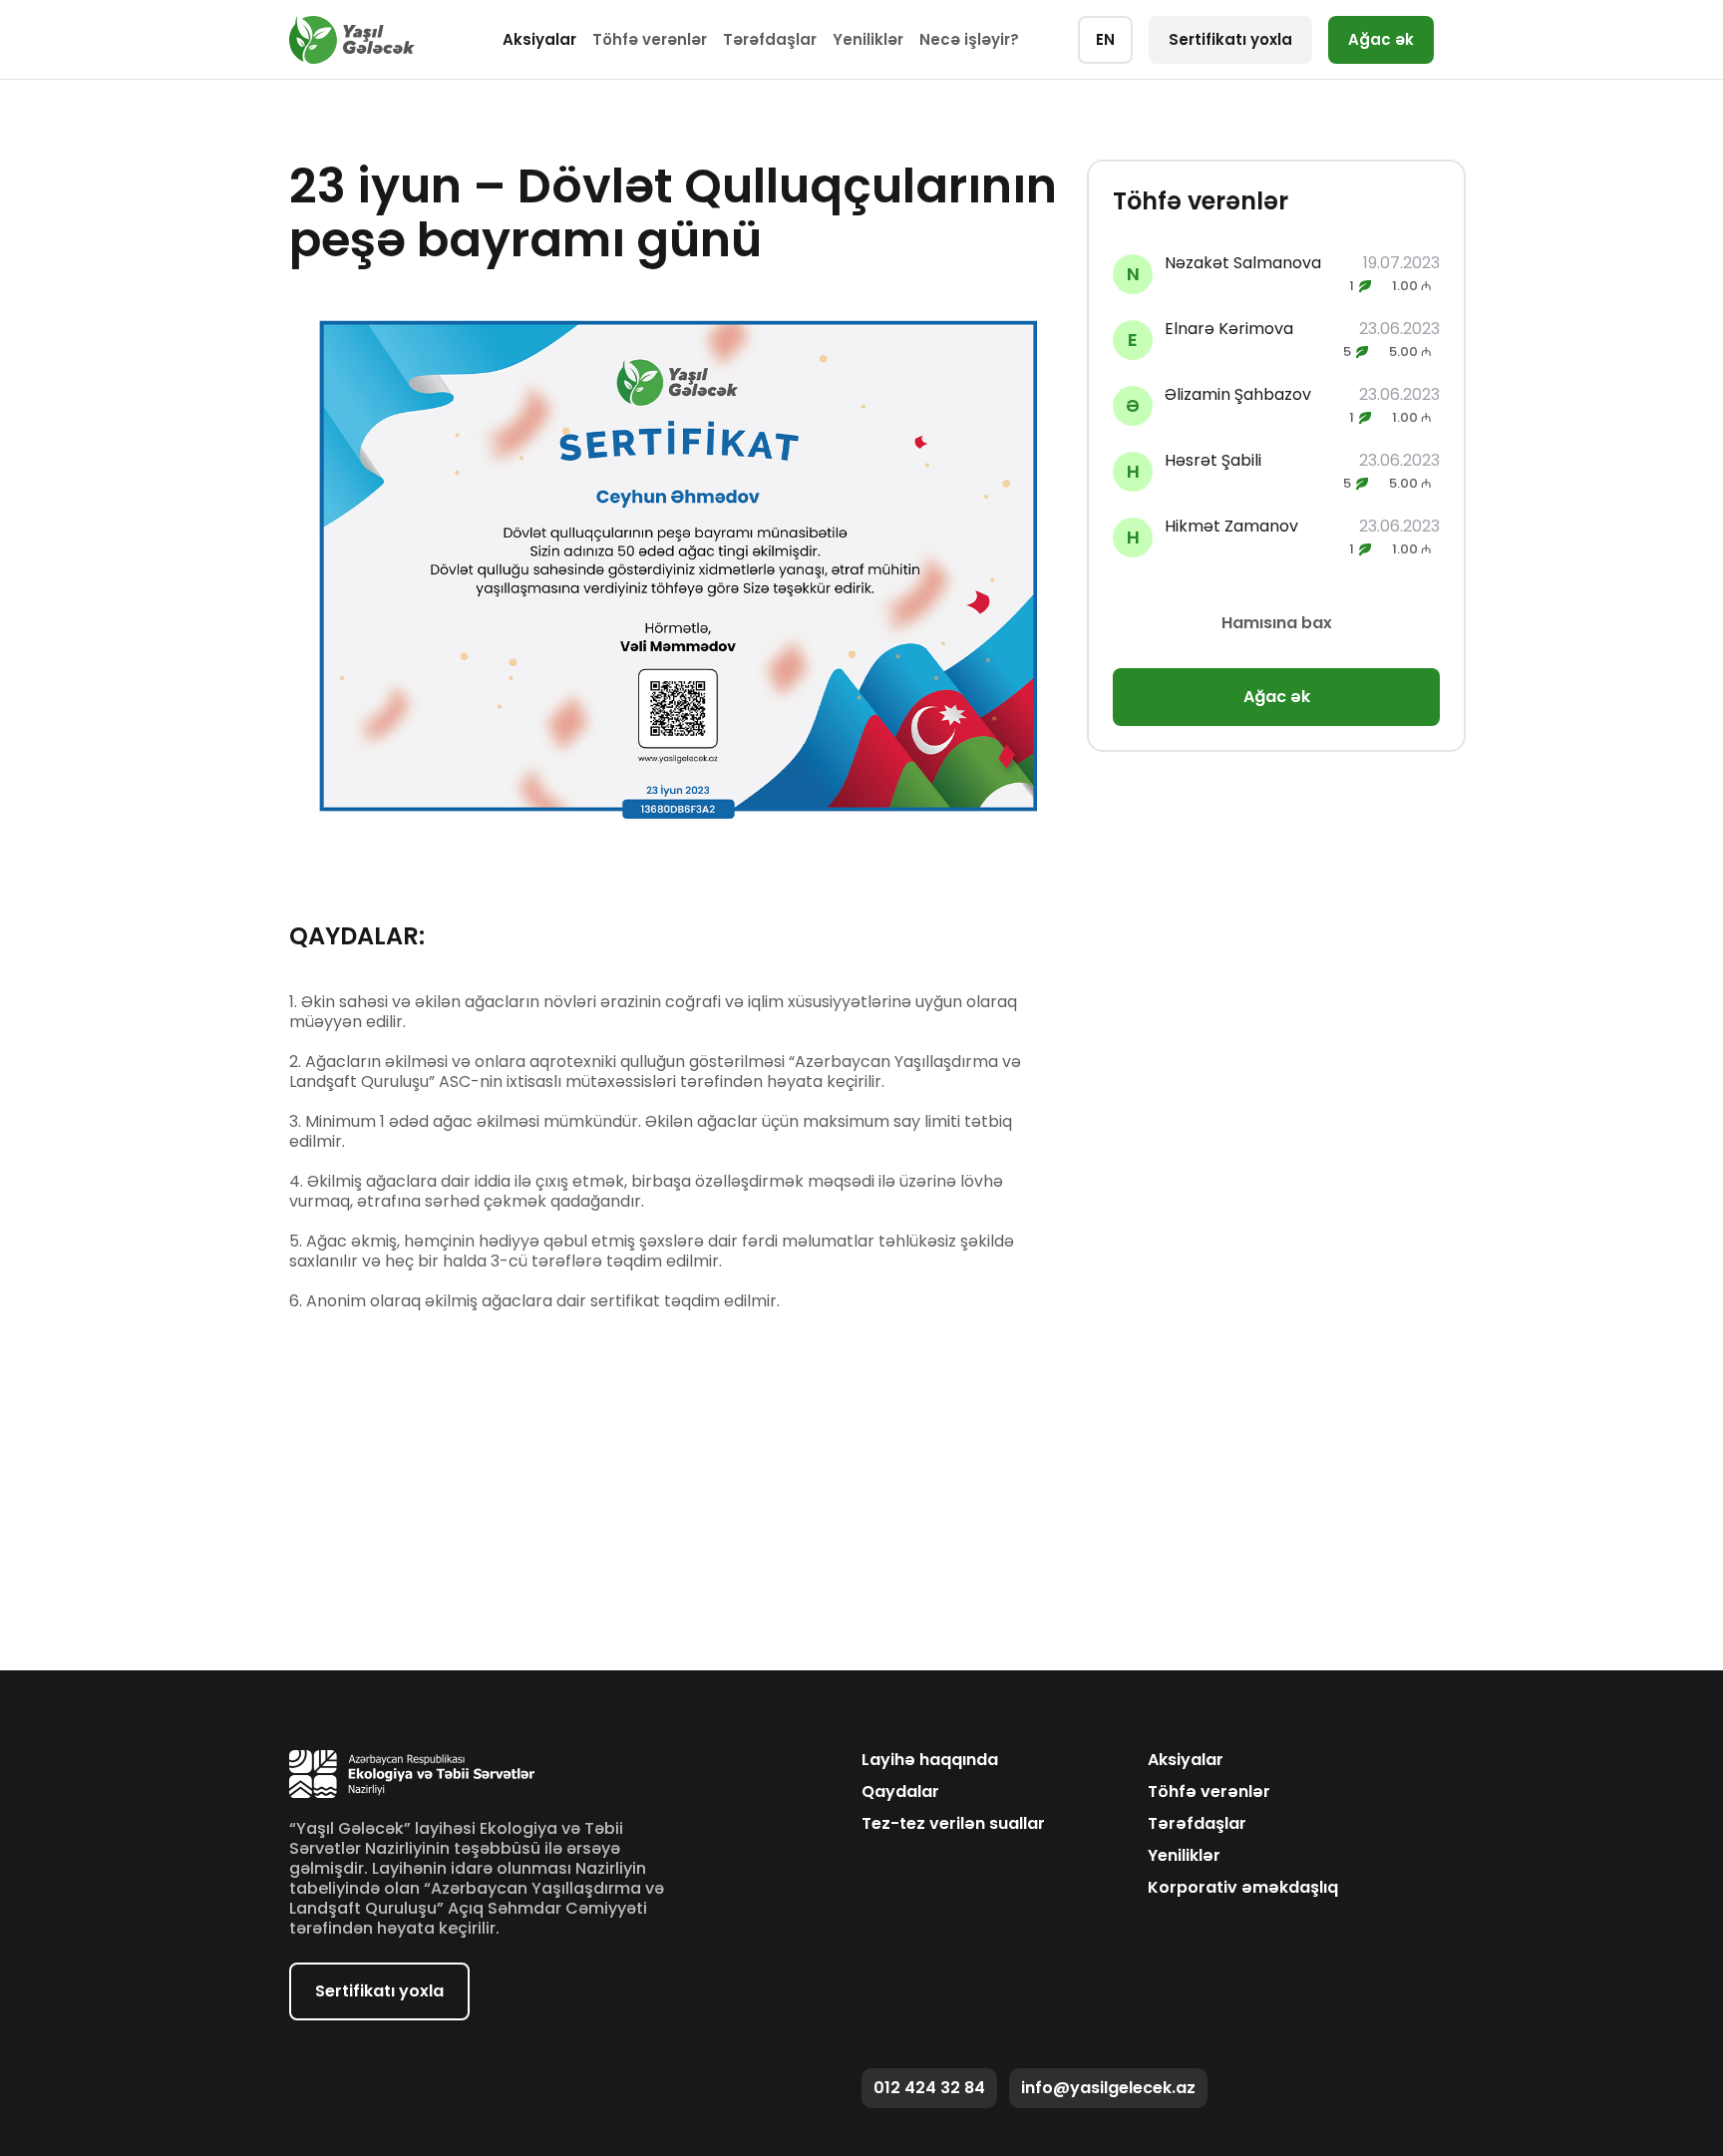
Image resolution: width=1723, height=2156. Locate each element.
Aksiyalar (539, 39)
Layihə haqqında (930, 1760)
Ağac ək (1381, 39)
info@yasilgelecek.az (1108, 2088)
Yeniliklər (868, 39)
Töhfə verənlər (650, 39)
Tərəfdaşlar (770, 39)
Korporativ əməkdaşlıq (1243, 1888)
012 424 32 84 (929, 2088)
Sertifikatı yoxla (1230, 39)
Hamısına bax (1277, 623)
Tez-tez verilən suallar (953, 1824)
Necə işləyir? (969, 39)
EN (1105, 39)
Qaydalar (900, 1792)
